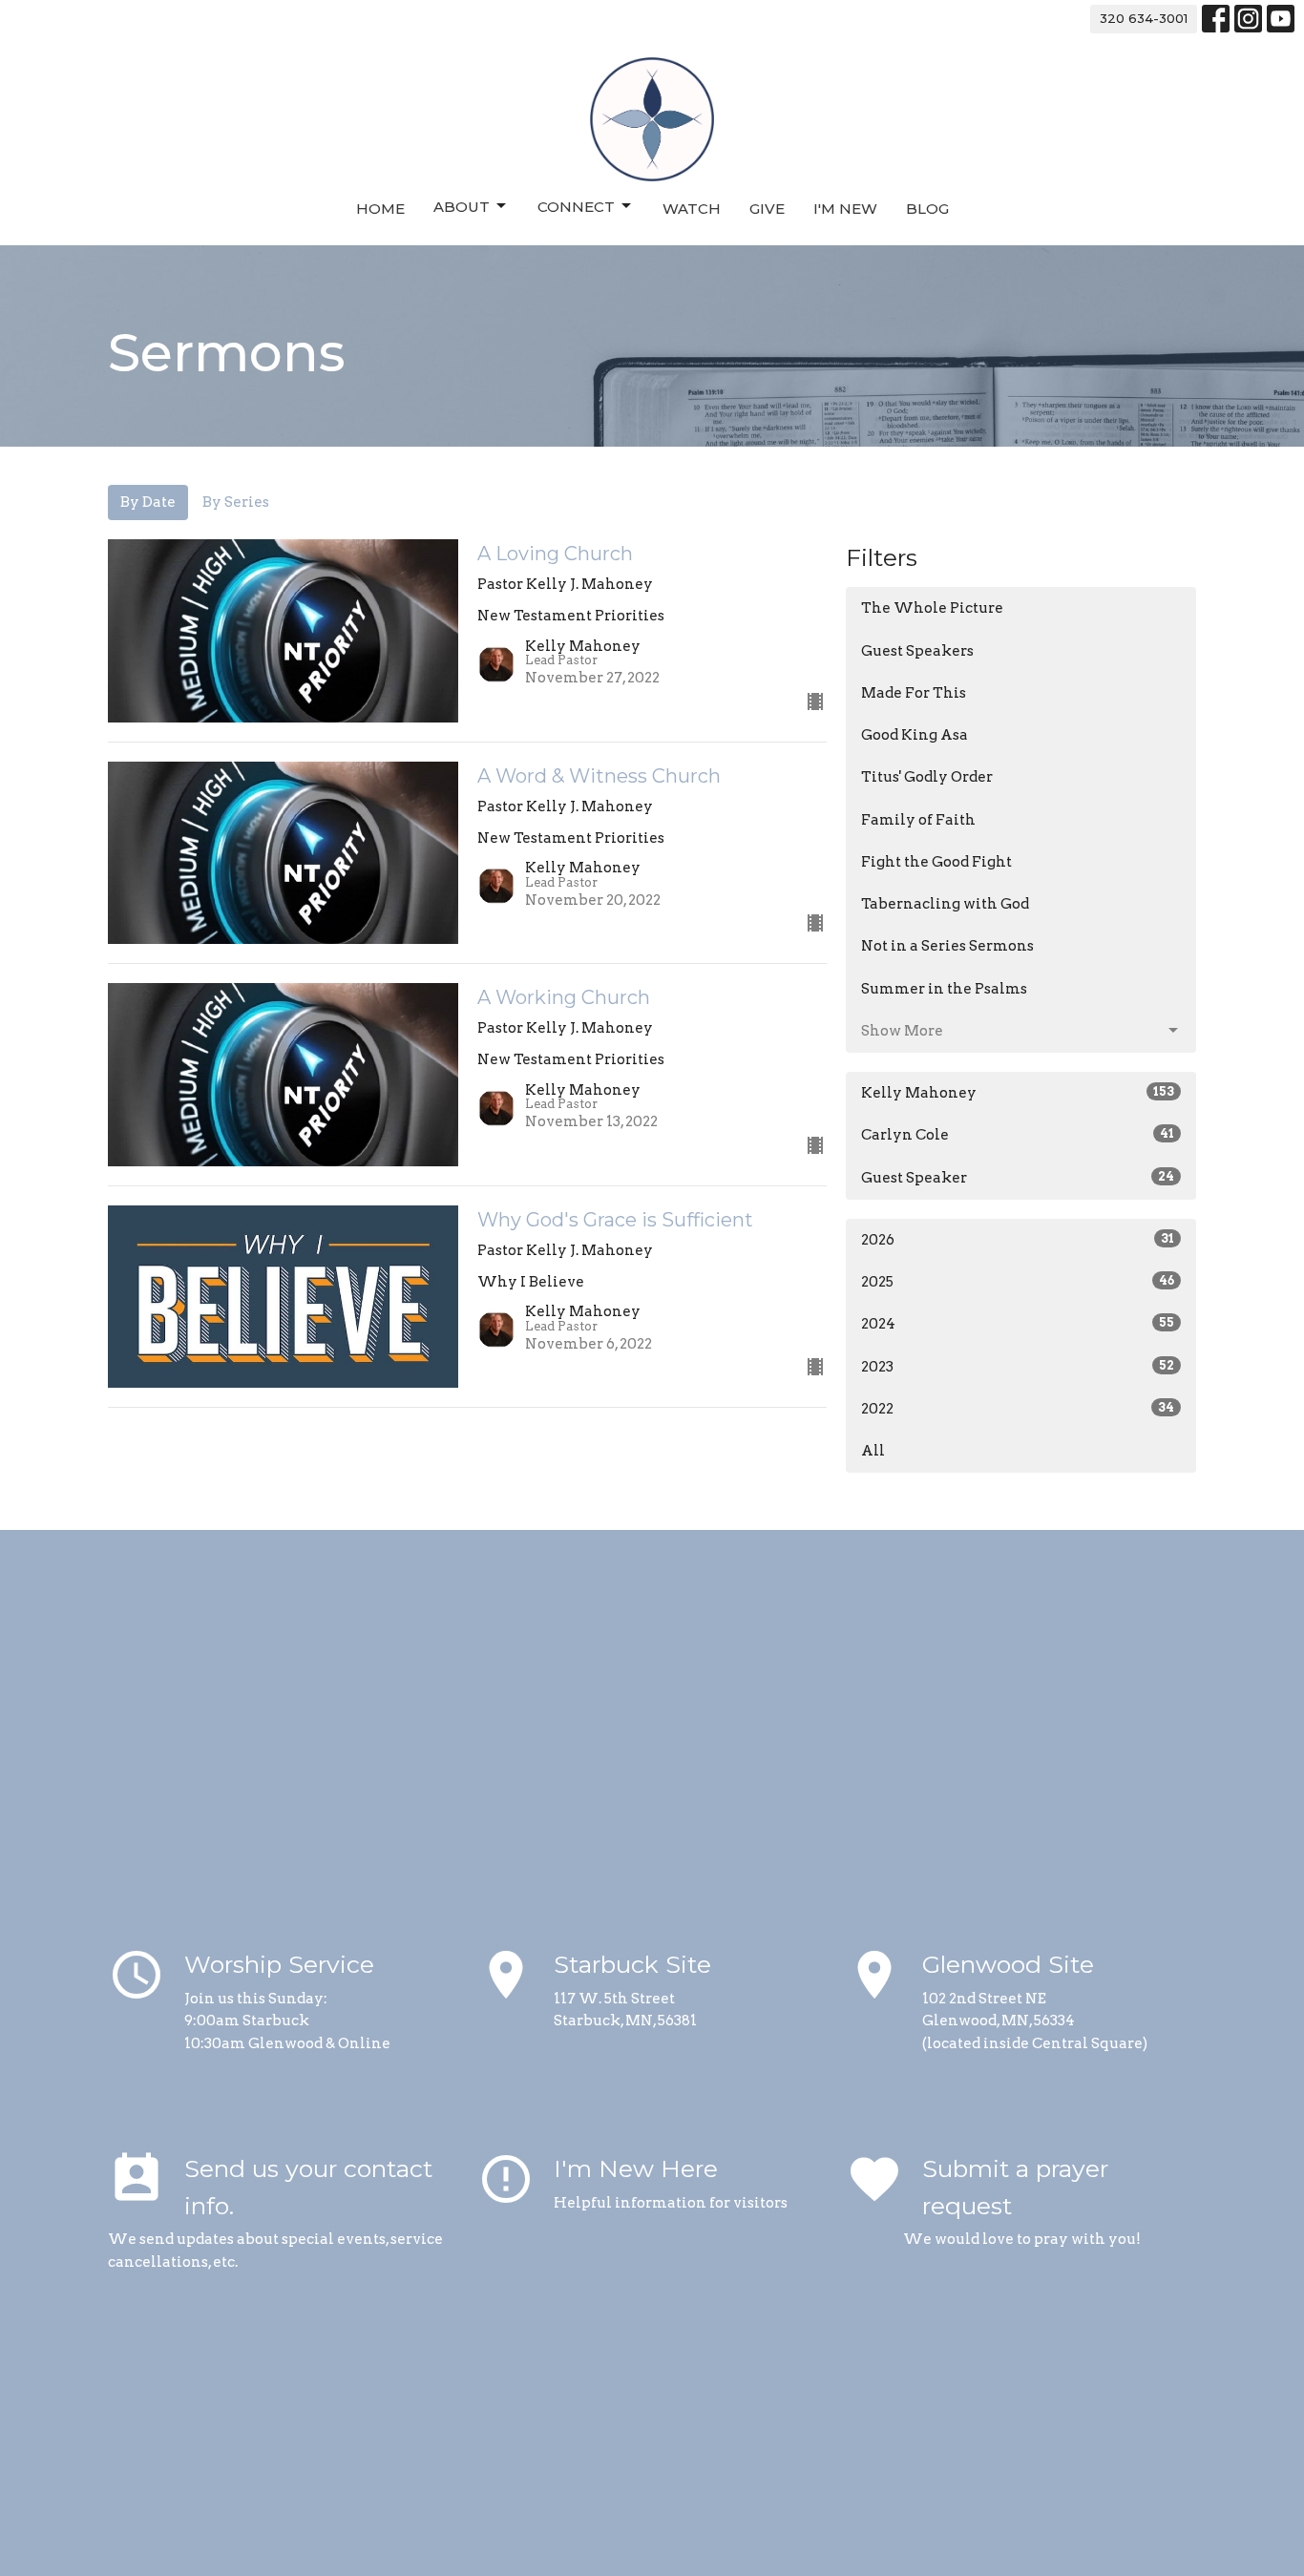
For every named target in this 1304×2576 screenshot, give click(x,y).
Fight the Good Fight (936, 862)
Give (767, 209)
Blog (927, 209)
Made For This (914, 693)
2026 (1018, 1240)
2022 (1018, 1409)
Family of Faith (918, 820)
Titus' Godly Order (927, 777)
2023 (1018, 1367)
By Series (236, 502)
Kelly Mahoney (1018, 1093)
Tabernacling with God (945, 904)
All (873, 1451)
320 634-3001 (1144, 18)
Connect (576, 207)
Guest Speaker (1018, 1178)
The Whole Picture (932, 608)
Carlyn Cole (1018, 1135)
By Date (148, 502)
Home (380, 209)
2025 (1018, 1282)
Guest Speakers (917, 651)
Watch (692, 209)
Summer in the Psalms (944, 989)
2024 (1018, 1324)
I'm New (845, 209)
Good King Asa (915, 735)
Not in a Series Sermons (947, 946)
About (462, 207)
